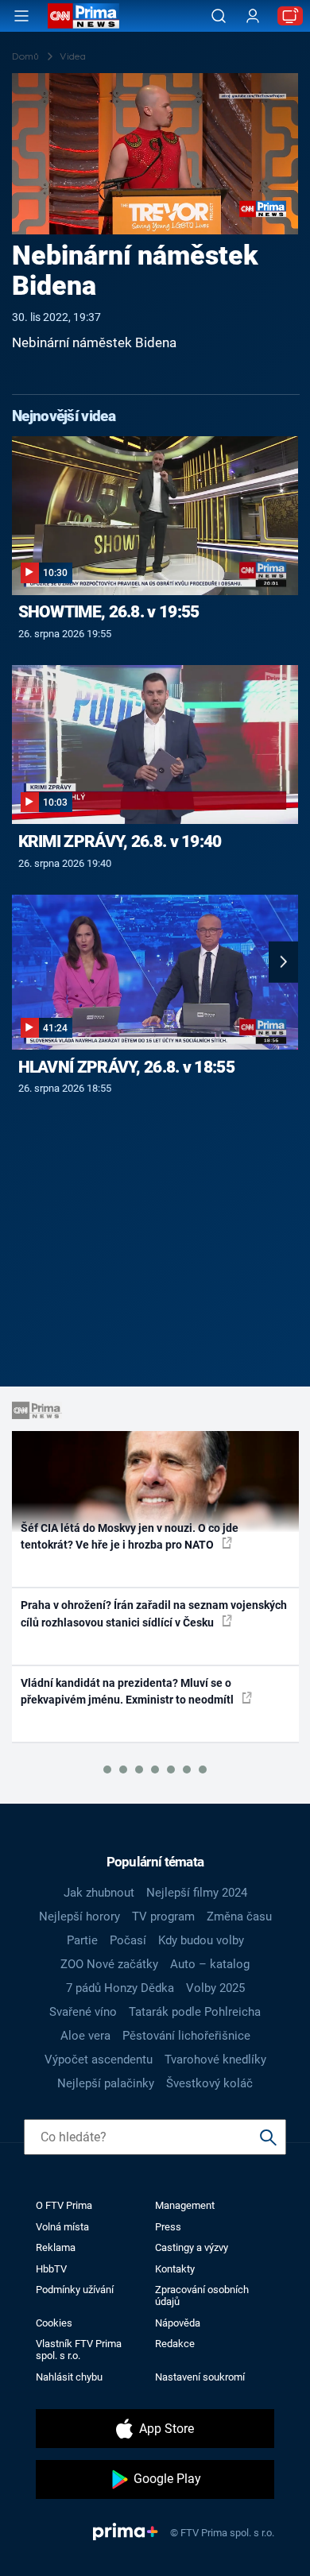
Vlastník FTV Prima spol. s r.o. (79, 2350)
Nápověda (178, 2323)
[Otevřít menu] (21, 16)
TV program (163, 1917)
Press (168, 2227)
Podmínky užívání (75, 2290)
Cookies (54, 2323)
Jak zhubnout (99, 1893)
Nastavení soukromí (200, 2377)
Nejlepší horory (79, 1917)
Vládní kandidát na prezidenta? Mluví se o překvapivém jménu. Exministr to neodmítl (128, 1691)
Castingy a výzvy (192, 2247)
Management (185, 2205)
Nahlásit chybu (69, 2377)
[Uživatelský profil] (253, 16)
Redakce (175, 2344)
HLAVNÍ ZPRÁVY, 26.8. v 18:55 (126, 1067)
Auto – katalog (210, 1964)
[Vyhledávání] (219, 16)
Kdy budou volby (201, 1940)
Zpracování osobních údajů (202, 2296)
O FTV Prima (64, 2205)
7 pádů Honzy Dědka (120, 1988)
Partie (82, 1940)
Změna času (239, 1917)
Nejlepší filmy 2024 (197, 1893)
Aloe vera (85, 2036)
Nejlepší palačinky (106, 2083)
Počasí (128, 1940)
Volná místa (62, 2227)
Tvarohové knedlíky (215, 2060)
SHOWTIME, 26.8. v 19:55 (109, 612)
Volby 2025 (215, 1988)
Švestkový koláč (209, 2083)
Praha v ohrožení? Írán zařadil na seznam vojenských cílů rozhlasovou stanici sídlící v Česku (154, 1613)
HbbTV (51, 2269)
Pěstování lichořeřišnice (186, 2036)
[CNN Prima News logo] (83, 16)
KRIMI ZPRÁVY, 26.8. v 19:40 (120, 841)
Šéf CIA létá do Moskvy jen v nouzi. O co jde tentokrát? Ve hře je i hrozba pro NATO (130, 1536)
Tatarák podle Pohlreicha (195, 2012)
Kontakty (175, 2269)
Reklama (56, 2247)
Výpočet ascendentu (99, 2060)
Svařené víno (83, 2012)
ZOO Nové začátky (109, 1964)
